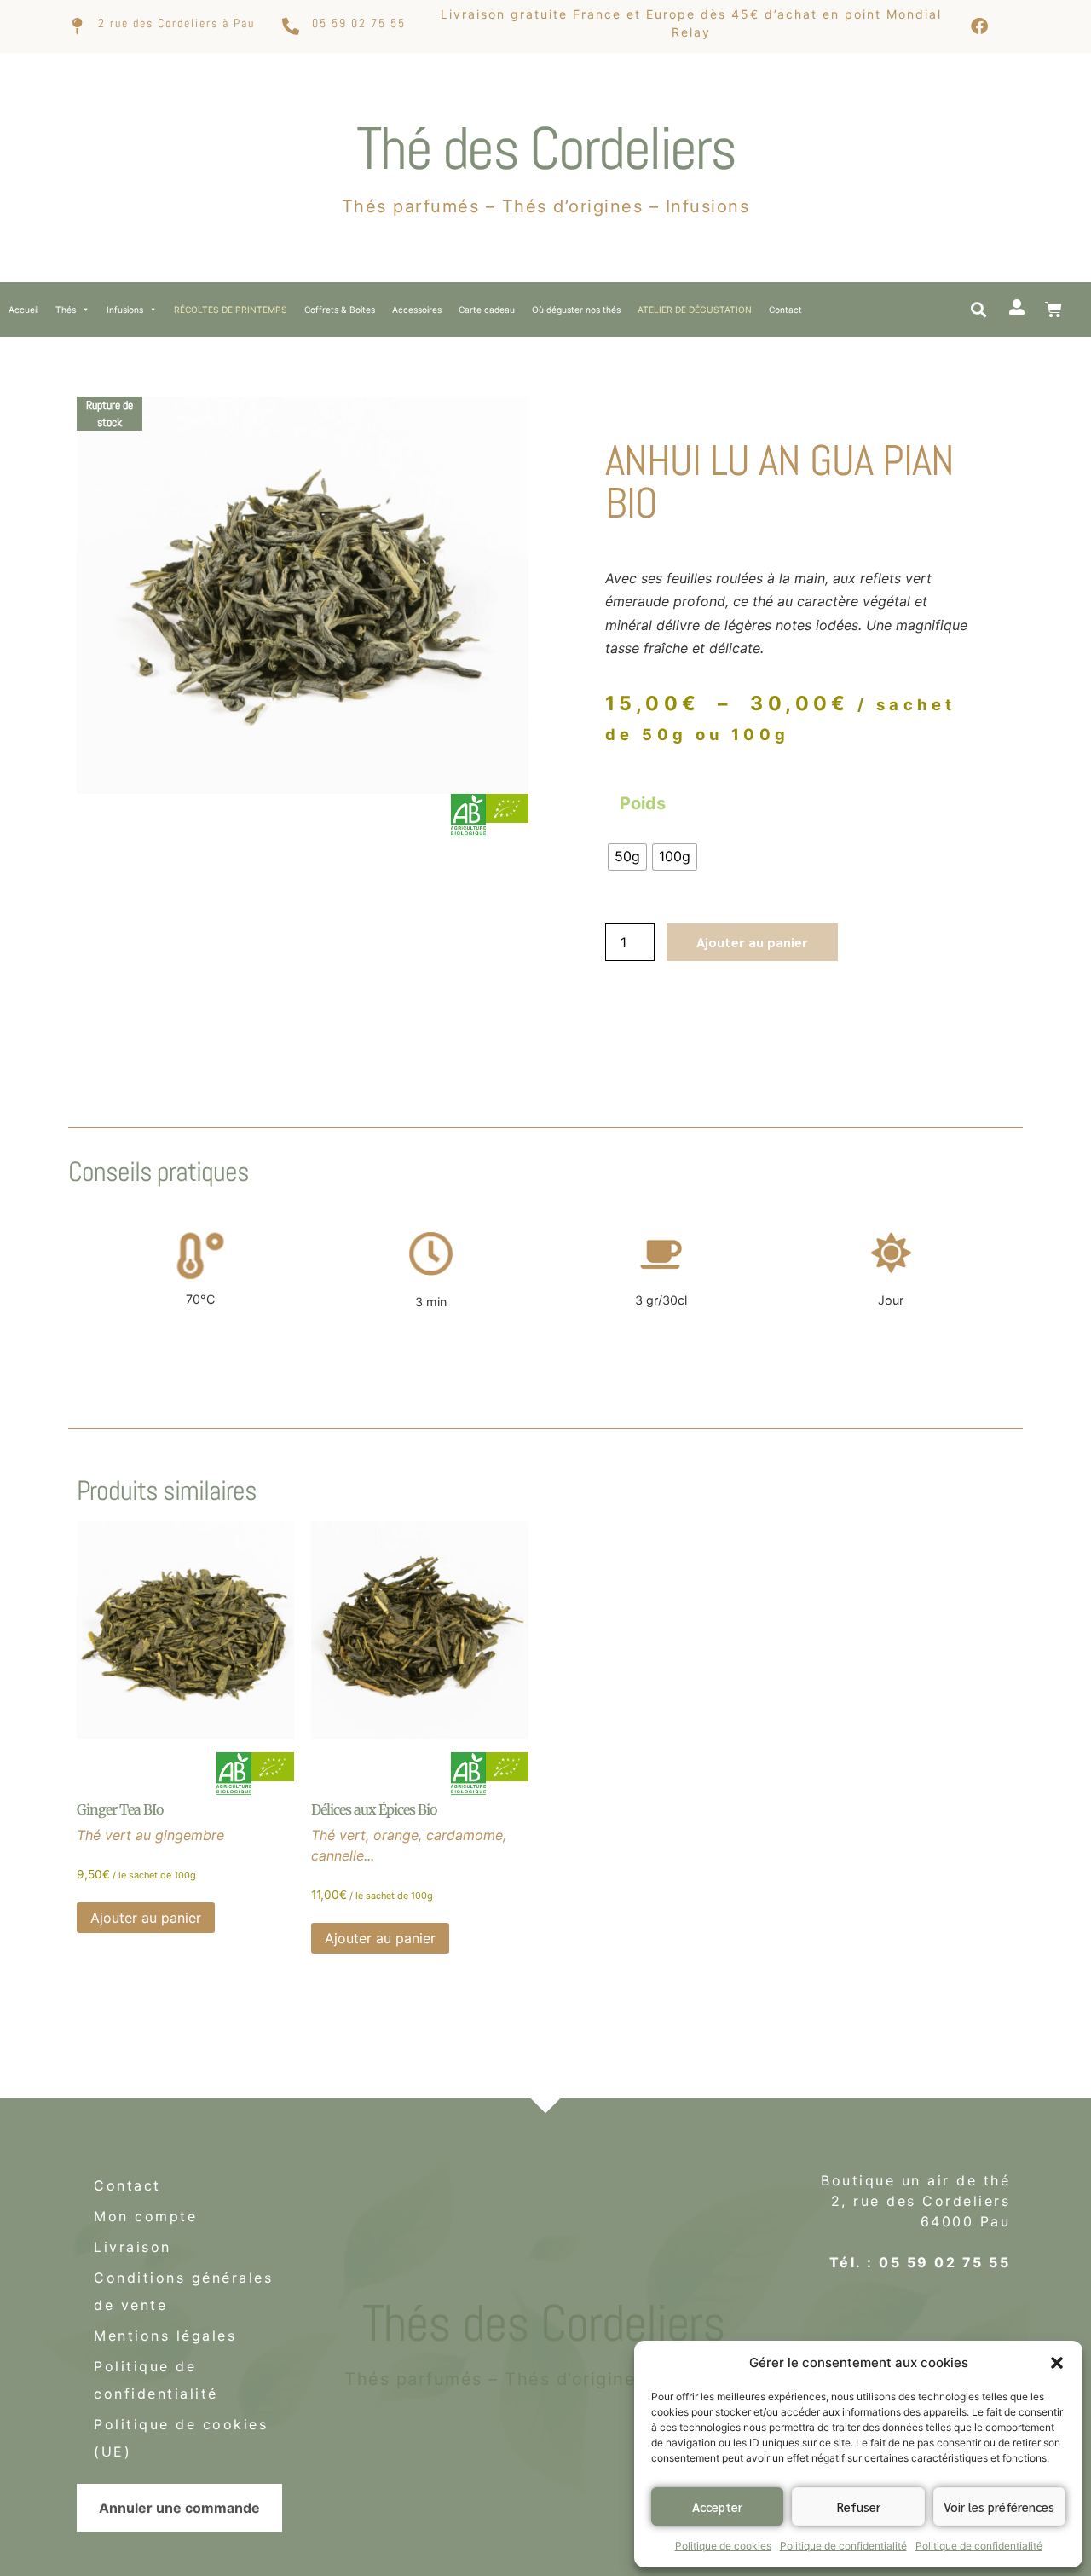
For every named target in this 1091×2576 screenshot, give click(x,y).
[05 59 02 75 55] (291, 26)
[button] (1057, 2363)
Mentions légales (165, 2336)
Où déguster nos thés (576, 310)
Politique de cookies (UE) (181, 2438)
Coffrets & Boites (340, 310)
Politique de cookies (723, 2546)
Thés (66, 310)
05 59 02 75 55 (359, 23)
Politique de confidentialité (843, 2546)
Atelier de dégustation (695, 310)
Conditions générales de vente (183, 2291)
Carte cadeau (487, 310)
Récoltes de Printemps (231, 310)
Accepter (717, 2507)
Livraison (133, 2247)
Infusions (125, 310)
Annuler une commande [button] (179, 2508)
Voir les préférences (999, 2507)
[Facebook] (979, 26)
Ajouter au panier (752, 942)
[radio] (627, 857)
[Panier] (1053, 310)
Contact (785, 310)
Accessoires (417, 310)
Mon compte (145, 2216)
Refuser (859, 2507)
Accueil (23, 310)
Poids (643, 803)
